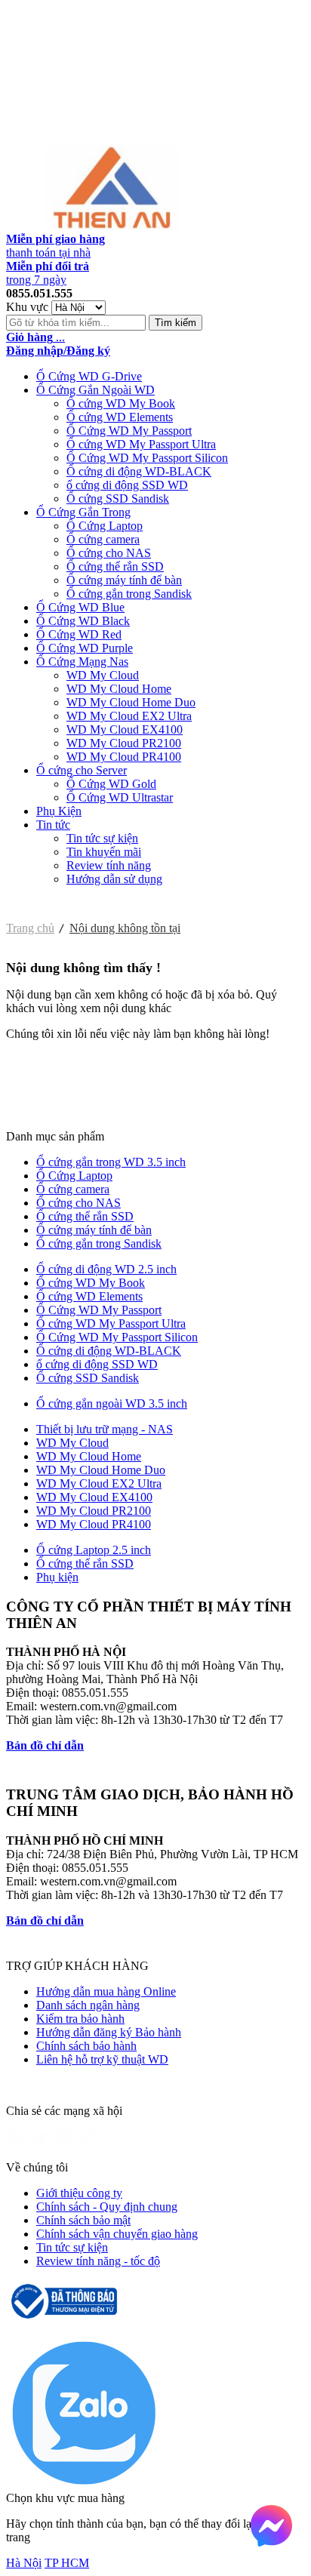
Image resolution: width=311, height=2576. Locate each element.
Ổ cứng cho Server (82, 770)
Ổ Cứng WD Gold (111, 784)
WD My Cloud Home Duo (131, 702)
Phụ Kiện (59, 811)
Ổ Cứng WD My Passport (129, 431)
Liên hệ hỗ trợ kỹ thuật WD (102, 2059)
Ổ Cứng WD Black (83, 621)
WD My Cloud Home (119, 689)
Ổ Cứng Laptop (105, 526)
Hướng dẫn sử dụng (114, 879)
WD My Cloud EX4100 (125, 729)
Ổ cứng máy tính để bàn (124, 580)
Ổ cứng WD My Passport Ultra (141, 444)
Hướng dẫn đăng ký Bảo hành (109, 2032)
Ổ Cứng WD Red (79, 634)
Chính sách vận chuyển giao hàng (117, 2234)
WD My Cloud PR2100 (124, 743)
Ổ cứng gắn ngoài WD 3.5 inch (112, 1403)
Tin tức (53, 825)
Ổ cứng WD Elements (120, 417)
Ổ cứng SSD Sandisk (118, 499)
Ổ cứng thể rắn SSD (115, 566)
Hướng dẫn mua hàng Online (106, 1991)
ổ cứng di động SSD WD (127, 485)
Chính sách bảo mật (83, 2220)
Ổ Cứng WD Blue (80, 607)
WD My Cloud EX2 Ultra (129, 716)
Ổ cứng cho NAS (109, 553)
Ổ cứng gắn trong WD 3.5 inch (111, 1162)
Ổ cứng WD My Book (121, 403)
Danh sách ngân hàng (88, 2005)
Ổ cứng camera (103, 539)
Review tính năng (109, 865)
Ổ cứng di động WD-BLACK (139, 471)
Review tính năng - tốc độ (98, 2261)
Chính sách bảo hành (86, 2046)
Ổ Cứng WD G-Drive (89, 376)
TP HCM (67, 2563)
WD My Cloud (103, 675)
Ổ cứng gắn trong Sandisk (129, 594)
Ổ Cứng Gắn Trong (83, 512)
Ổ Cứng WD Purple (85, 648)
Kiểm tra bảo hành (80, 2019)
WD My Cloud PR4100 (124, 757)
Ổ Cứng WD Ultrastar (120, 797)
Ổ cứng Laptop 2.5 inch (94, 1550)
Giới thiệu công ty (79, 2193)
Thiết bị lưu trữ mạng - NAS (105, 1429)
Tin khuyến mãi (104, 852)
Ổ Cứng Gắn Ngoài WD (95, 390)
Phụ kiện (57, 1577)
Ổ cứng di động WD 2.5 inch (106, 1269)
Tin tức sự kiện (102, 838)
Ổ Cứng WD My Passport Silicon (147, 458)
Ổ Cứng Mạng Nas (82, 662)
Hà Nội (24, 2563)
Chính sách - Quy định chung (107, 2207)
